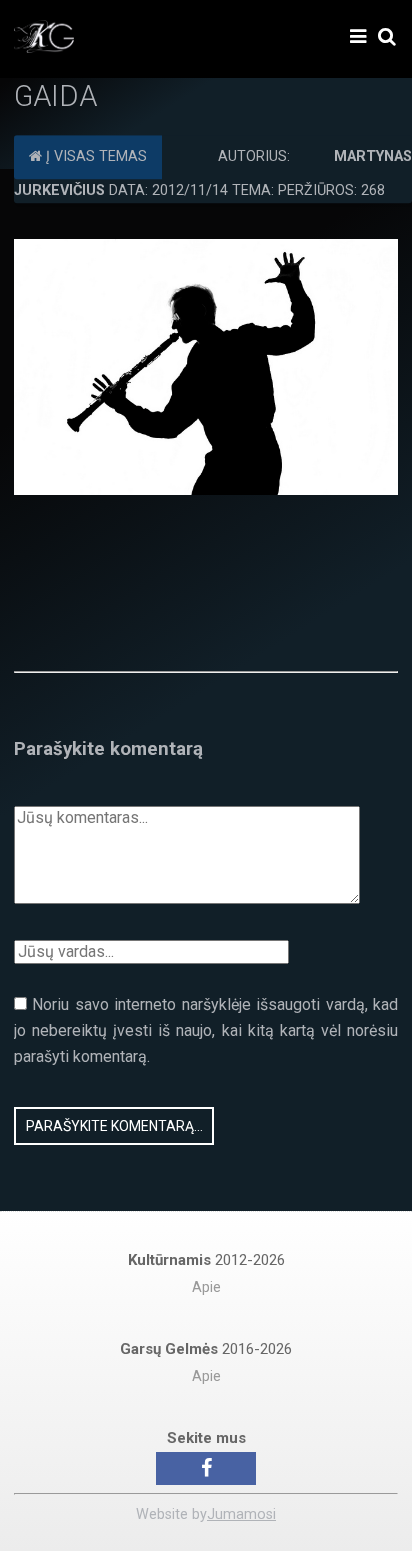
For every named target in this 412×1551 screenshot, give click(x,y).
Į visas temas (94, 156)
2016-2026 (206, 1349)
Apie (206, 1287)
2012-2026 (206, 1260)
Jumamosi (241, 1514)
